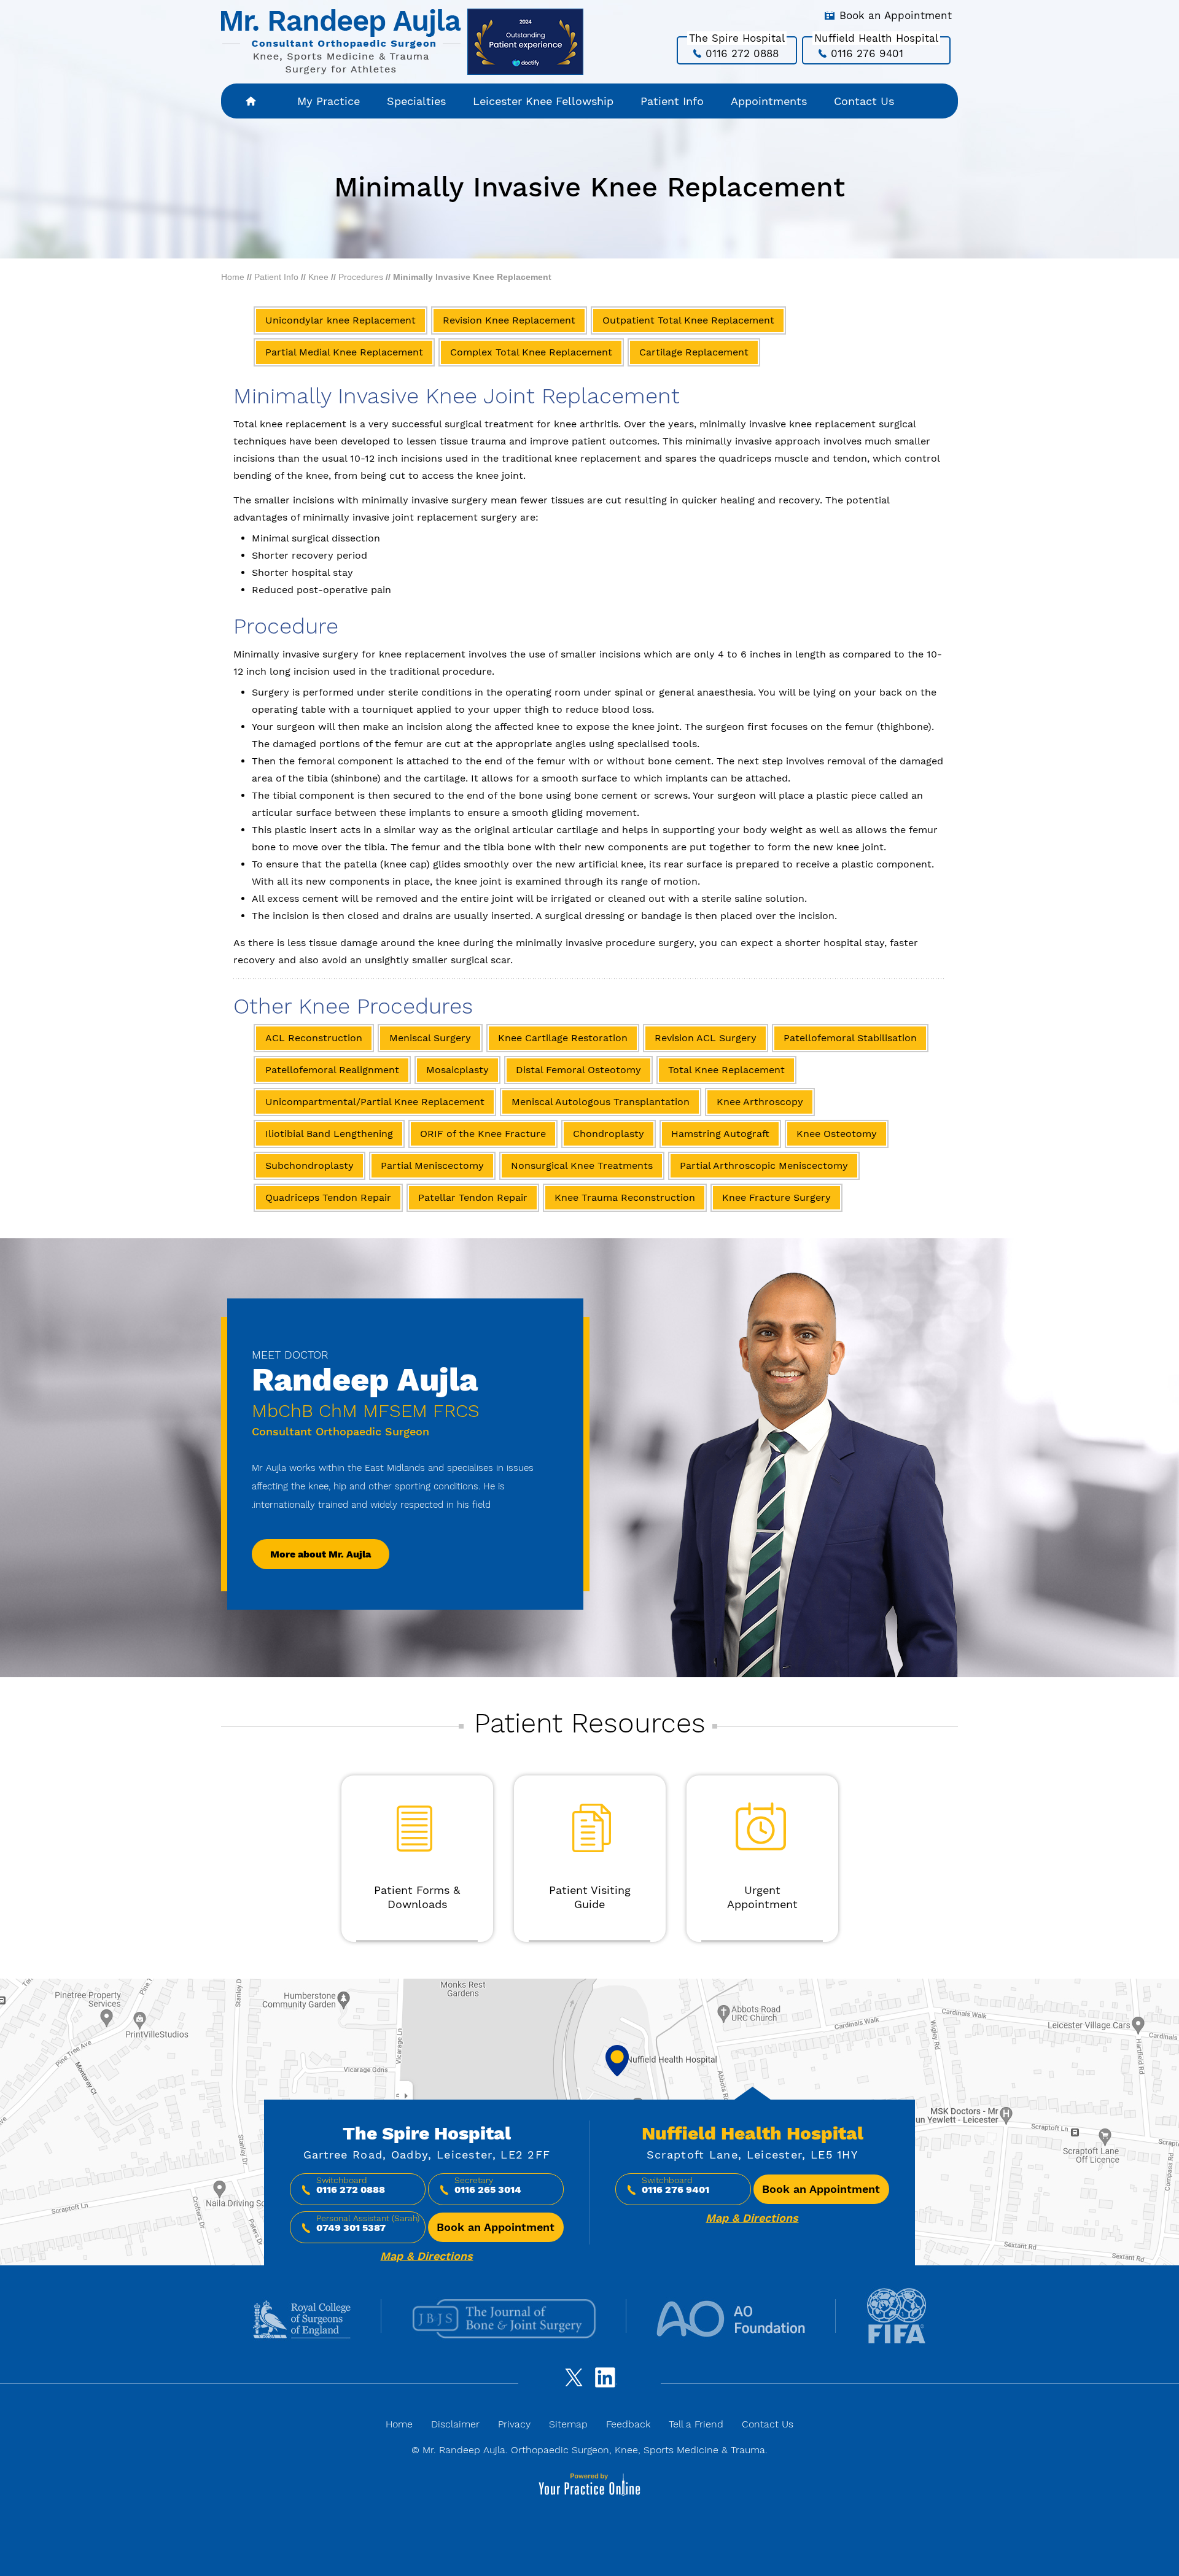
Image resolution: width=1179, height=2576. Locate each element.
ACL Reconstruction (314, 1038)
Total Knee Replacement (726, 1070)
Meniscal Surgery (430, 1038)
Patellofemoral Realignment (332, 1070)
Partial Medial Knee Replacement (344, 352)
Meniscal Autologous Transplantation (601, 1102)
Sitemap (568, 2424)
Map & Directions (426, 2256)
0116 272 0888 (742, 53)
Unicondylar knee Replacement (340, 320)
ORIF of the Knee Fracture (483, 1134)
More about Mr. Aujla (321, 1554)
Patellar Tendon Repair (473, 1197)
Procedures (361, 277)
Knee (318, 277)
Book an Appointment (896, 15)
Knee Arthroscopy (760, 1102)
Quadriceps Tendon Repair (328, 1197)
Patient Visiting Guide (590, 1897)
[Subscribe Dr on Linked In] (608, 2383)
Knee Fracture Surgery (776, 1197)
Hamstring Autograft (720, 1134)
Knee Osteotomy (837, 1134)
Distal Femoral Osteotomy (578, 1070)
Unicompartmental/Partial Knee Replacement (375, 1102)
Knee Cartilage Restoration (563, 1038)
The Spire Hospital (427, 2133)
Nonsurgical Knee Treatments (582, 1166)
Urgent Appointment (762, 1897)
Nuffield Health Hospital (753, 2133)
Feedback (628, 2424)
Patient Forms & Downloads (417, 1897)
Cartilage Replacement (694, 352)
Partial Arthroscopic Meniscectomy (764, 1166)
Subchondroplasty (309, 1166)
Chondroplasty (609, 1134)
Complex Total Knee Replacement (531, 352)
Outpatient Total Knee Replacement (688, 320)
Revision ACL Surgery (706, 1038)
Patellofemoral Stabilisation (850, 1038)
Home (252, 101)
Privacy (514, 2424)
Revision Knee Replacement (509, 320)
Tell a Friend (696, 2424)
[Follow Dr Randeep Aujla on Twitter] (571, 2383)
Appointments (769, 101)
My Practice (329, 101)
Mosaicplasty (457, 1070)
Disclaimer (455, 2424)
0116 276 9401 (867, 53)
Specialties (416, 101)
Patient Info (672, 101)
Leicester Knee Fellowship (543, 101)
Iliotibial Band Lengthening (329, 1134)
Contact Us (864, 101)
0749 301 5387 (351, 2228)
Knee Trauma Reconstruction (625, 1197)
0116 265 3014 (488, 2190)
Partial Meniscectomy (432, 1166)
